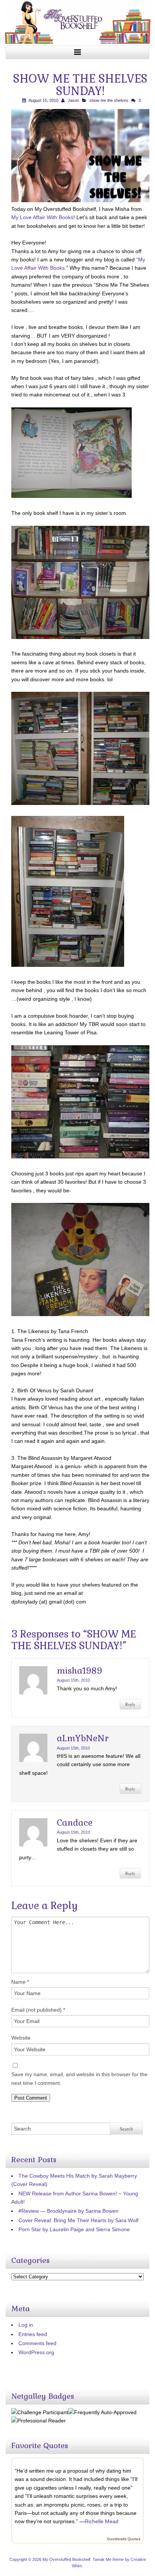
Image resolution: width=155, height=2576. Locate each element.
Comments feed (37, 2343)
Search (126, 2129)
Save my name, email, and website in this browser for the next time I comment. (79, 2078)
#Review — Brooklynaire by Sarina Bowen (68, 2211)
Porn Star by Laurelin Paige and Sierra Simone (74, 2229)
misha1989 (80, 1671)
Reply (130, 1704)
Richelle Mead (102, 2521)
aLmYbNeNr (83, 1738)
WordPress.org (36, 2352)
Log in (26, 2325)
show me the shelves (109, 100)
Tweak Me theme (108, 2559)
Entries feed (33, 2334)
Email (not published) (38, 2010)
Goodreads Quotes (124, 2539)
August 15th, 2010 (73, 1680)
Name (20, 1982)
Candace (75, 1823)
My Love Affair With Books (42, 217)
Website (21, 2038)
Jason (73, 100)
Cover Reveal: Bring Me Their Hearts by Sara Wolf (78, 2220)
